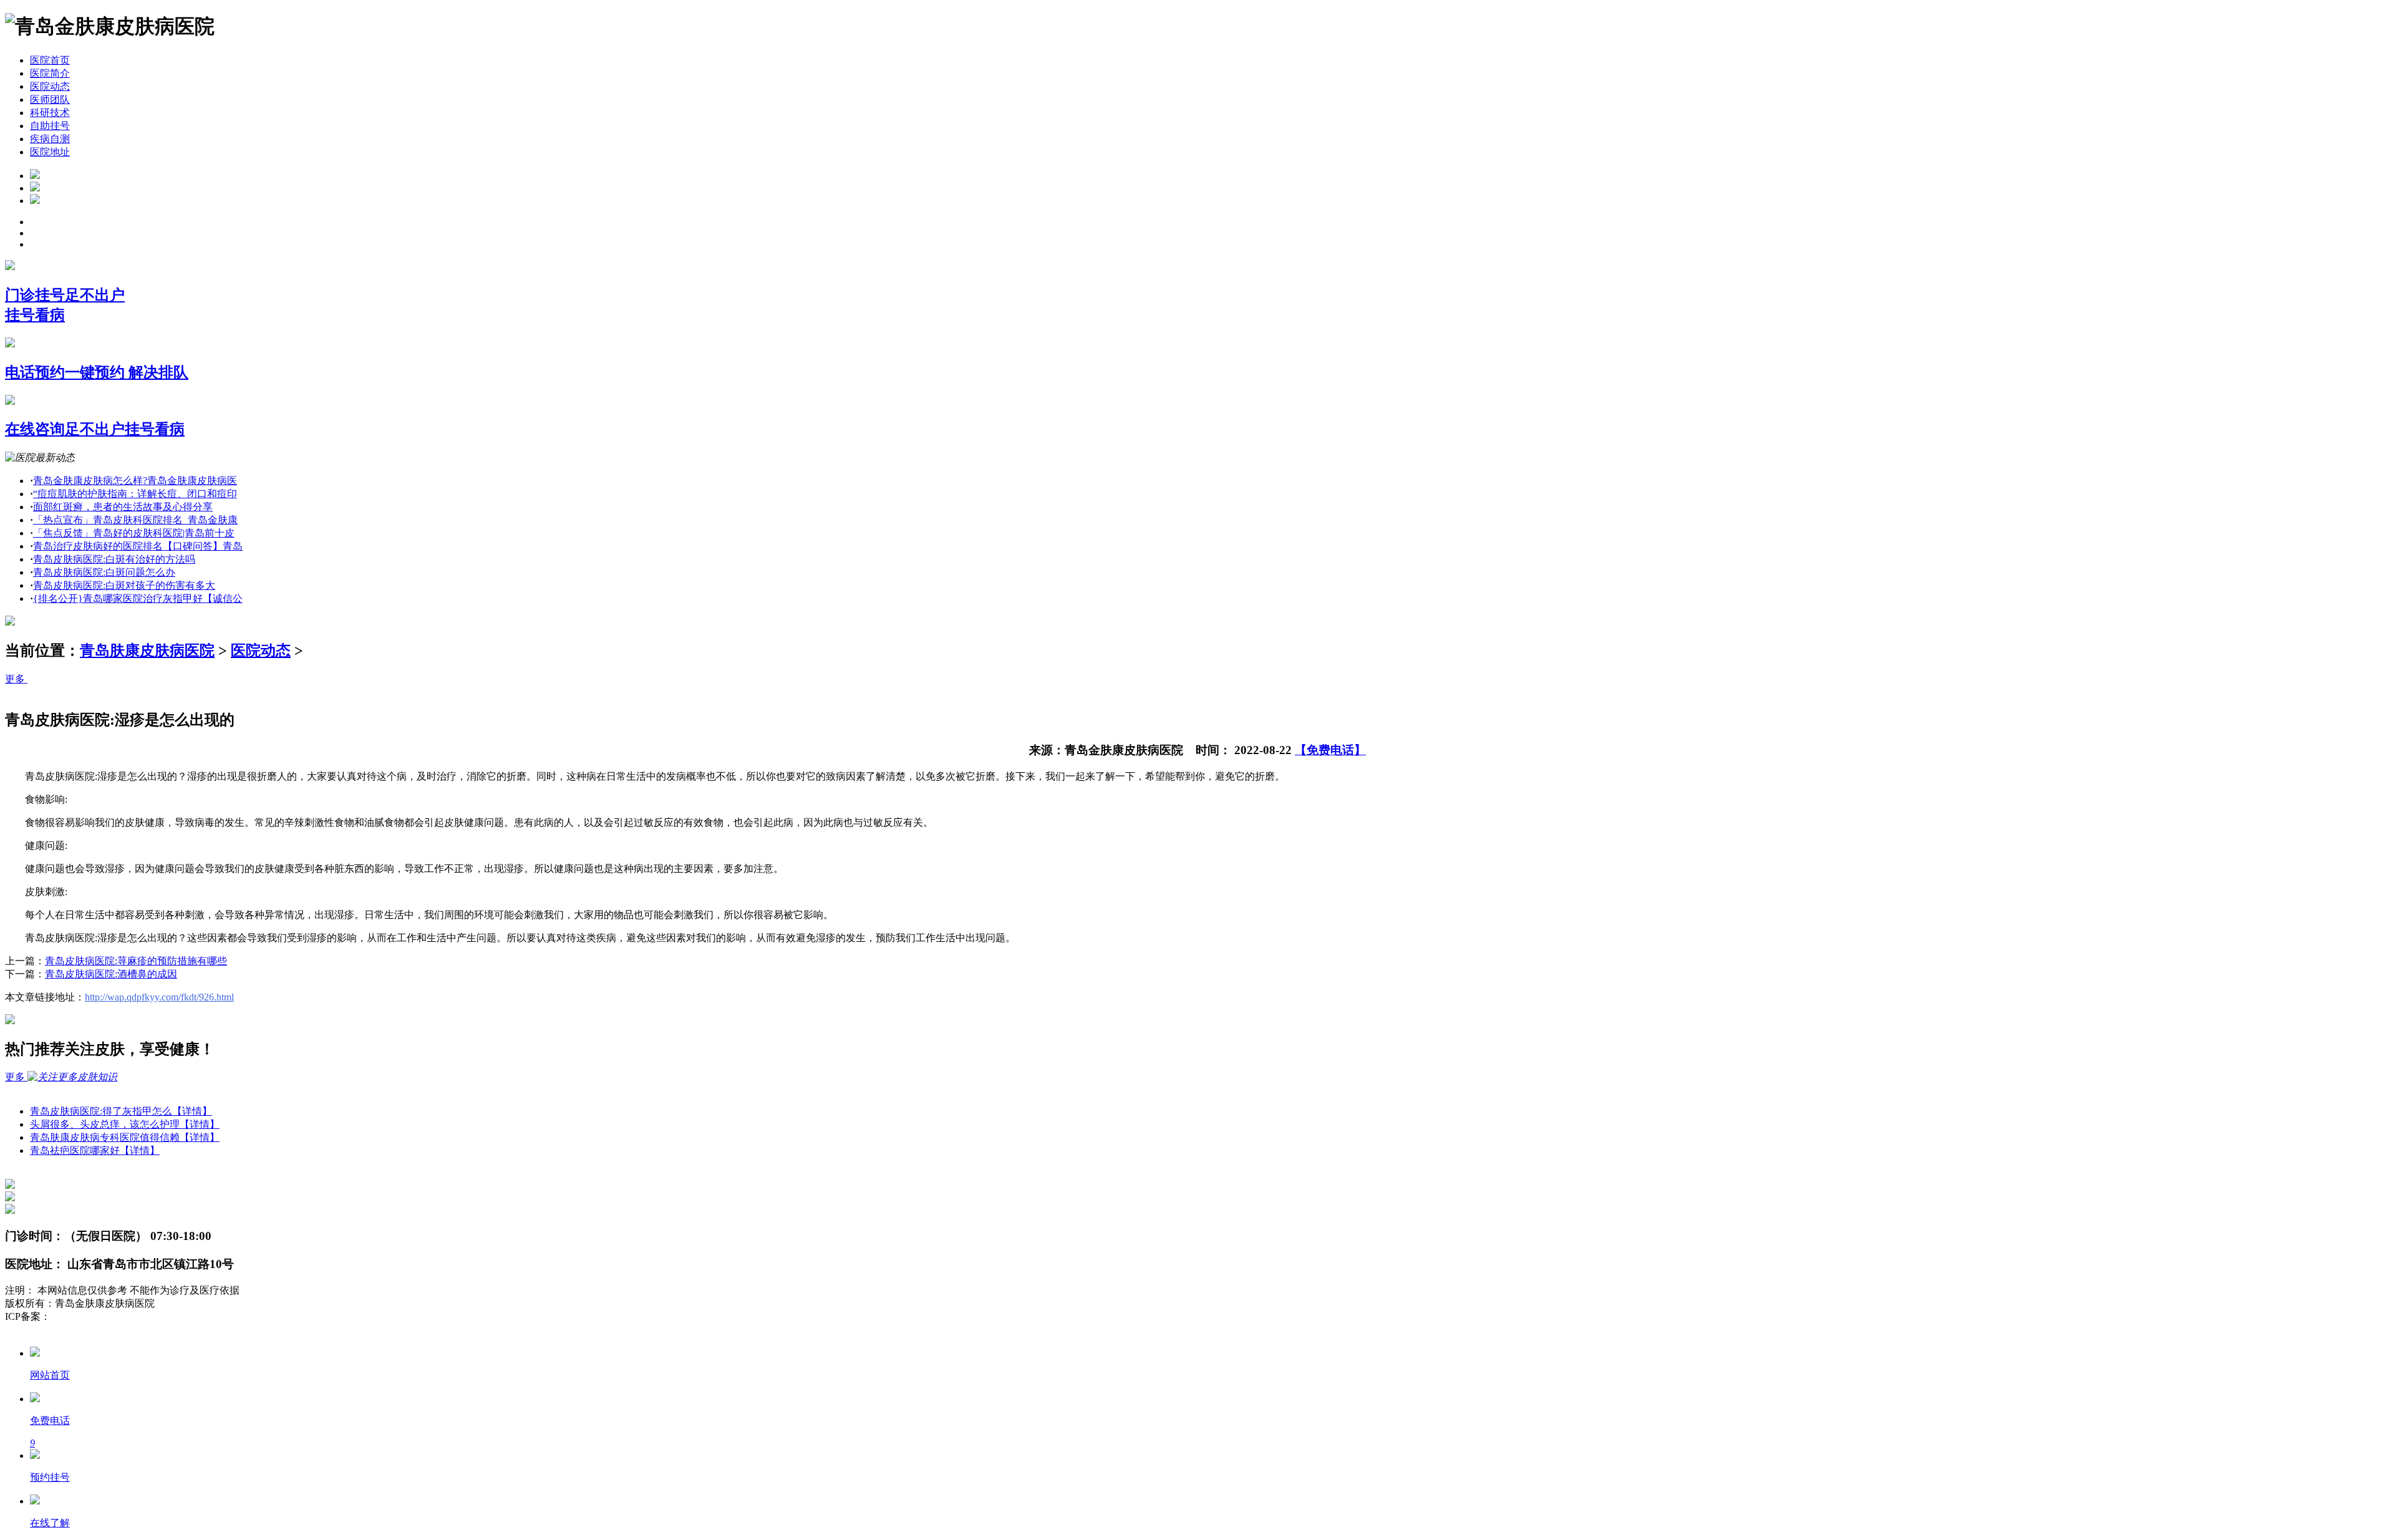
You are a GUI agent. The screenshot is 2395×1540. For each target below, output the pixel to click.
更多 (16, 679)
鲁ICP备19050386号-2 (97, 1316)
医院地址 (50, 152)
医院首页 (50, 60)
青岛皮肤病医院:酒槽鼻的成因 (111, 974)
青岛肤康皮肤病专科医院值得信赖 (125, 1137)
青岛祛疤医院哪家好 (95, 1150)
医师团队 (50, 99)
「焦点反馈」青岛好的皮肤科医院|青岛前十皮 (134, 533)
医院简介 (50, 73)
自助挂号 (50, 126)
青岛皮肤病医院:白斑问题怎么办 (104, 572)
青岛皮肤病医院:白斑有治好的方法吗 (114, 559)
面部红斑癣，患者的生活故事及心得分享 (123, 507)
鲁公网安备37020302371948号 (70, 1329)
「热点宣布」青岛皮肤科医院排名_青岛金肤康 (135, 520)
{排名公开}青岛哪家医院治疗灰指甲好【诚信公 (138, 598)
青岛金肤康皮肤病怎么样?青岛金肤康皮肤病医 (135, 481)
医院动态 (50, 86)
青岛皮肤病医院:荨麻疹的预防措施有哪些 (136, 961)
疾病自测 (50, 139)
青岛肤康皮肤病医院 (147, 651)
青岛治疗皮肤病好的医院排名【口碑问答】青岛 (138, 546)
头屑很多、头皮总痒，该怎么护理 (125, 1124)
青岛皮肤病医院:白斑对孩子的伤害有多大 (124, 585)
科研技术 (50, 113)
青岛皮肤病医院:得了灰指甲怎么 (121, 1111)
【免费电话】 (1330, 750)
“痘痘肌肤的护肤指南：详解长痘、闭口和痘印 (135, 494)
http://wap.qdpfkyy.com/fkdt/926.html (159, 997)
